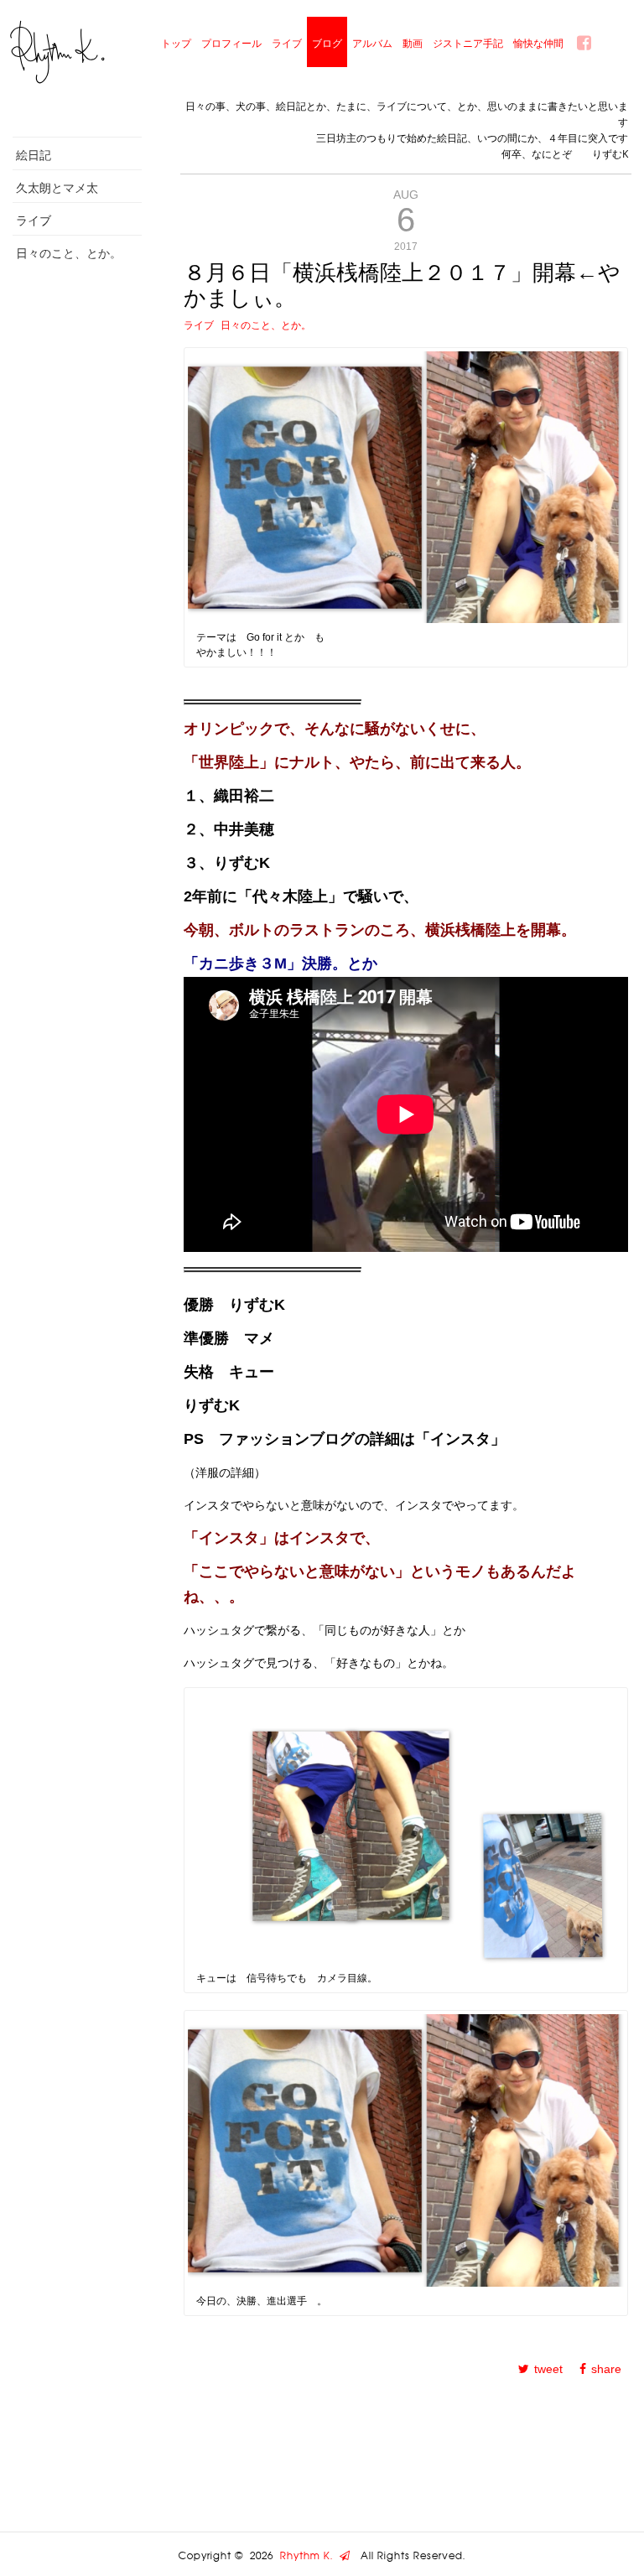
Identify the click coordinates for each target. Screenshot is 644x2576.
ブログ (327, 43)
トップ (176, 43)
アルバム (372, 43)
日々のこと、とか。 (69, 253)
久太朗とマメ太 (57, 187)
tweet (548, 2369)
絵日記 (34, 155)
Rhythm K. (310, 2556)
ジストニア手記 (468, 43)
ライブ (287, 43)
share (606, 2369)
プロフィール (231, 43)
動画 (413, 43)
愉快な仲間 (538, 43)
